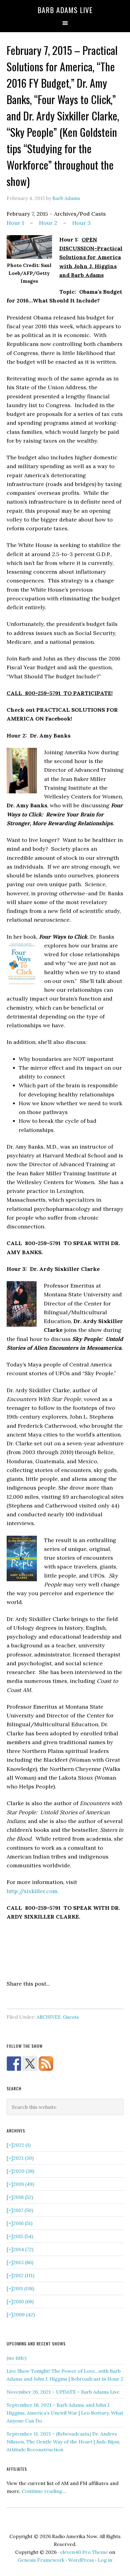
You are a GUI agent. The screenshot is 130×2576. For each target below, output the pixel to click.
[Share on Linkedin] (45, 2001)
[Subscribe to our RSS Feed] (46, 2064)
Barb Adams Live (65, 10)
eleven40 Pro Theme (84, 2552)
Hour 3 (81, 223)
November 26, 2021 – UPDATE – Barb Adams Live (63, 2392)
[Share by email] (67, 2001)
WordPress (81, 2560)
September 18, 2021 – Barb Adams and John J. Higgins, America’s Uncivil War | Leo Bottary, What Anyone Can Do (65, 2413)
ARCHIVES (49, 2017)
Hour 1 (15, 223)
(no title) (16, 2358)
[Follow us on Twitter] (30, 2064)
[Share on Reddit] (34, 2001)
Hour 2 (48, 223)
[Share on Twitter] (23, 2001)
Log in (105, 2560)
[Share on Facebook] (11, 2001)
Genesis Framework (41, 2560)
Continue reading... (44, 2491)
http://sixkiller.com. (33, 1891)
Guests (71, 2017)
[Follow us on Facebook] (14, 2064)
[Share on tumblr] (56, 2001)
